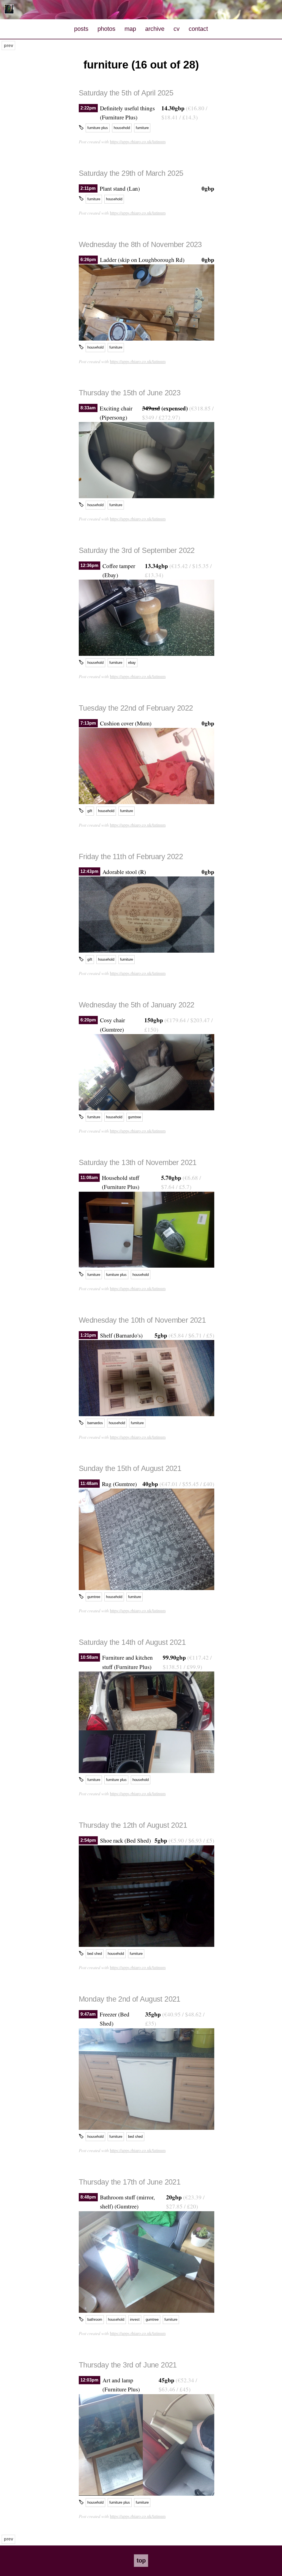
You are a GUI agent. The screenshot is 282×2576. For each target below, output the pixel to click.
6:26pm (88, 260)
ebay (132, 663)
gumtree (135, 1117)
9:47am (88, 2014)
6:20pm (88, 1020)
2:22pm (88, 108)
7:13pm (88, 723)
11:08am (89, 1178)
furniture (142, 128)
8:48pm (88, 2197)
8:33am (88, 408)
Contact (198, 29)
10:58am (89, 1657)
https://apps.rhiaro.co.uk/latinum (138, 142)
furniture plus (98, 128)
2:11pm (88, 188)
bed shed (95, 1954)
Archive (155, 29)
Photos (106, 29)
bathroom (95, 2319)
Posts (81, 29)
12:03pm (89, 2380)
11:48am (89, 1484)
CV (177, 29)
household (122, 128)
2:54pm (88, 1840)
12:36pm (89, 566)
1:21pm (88, 1335)
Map (130, 29)
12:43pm (89, 872)
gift (90, 811)
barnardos (95, 1423)
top (141, 2560)
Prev (9, 46)
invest (135, 2319)
